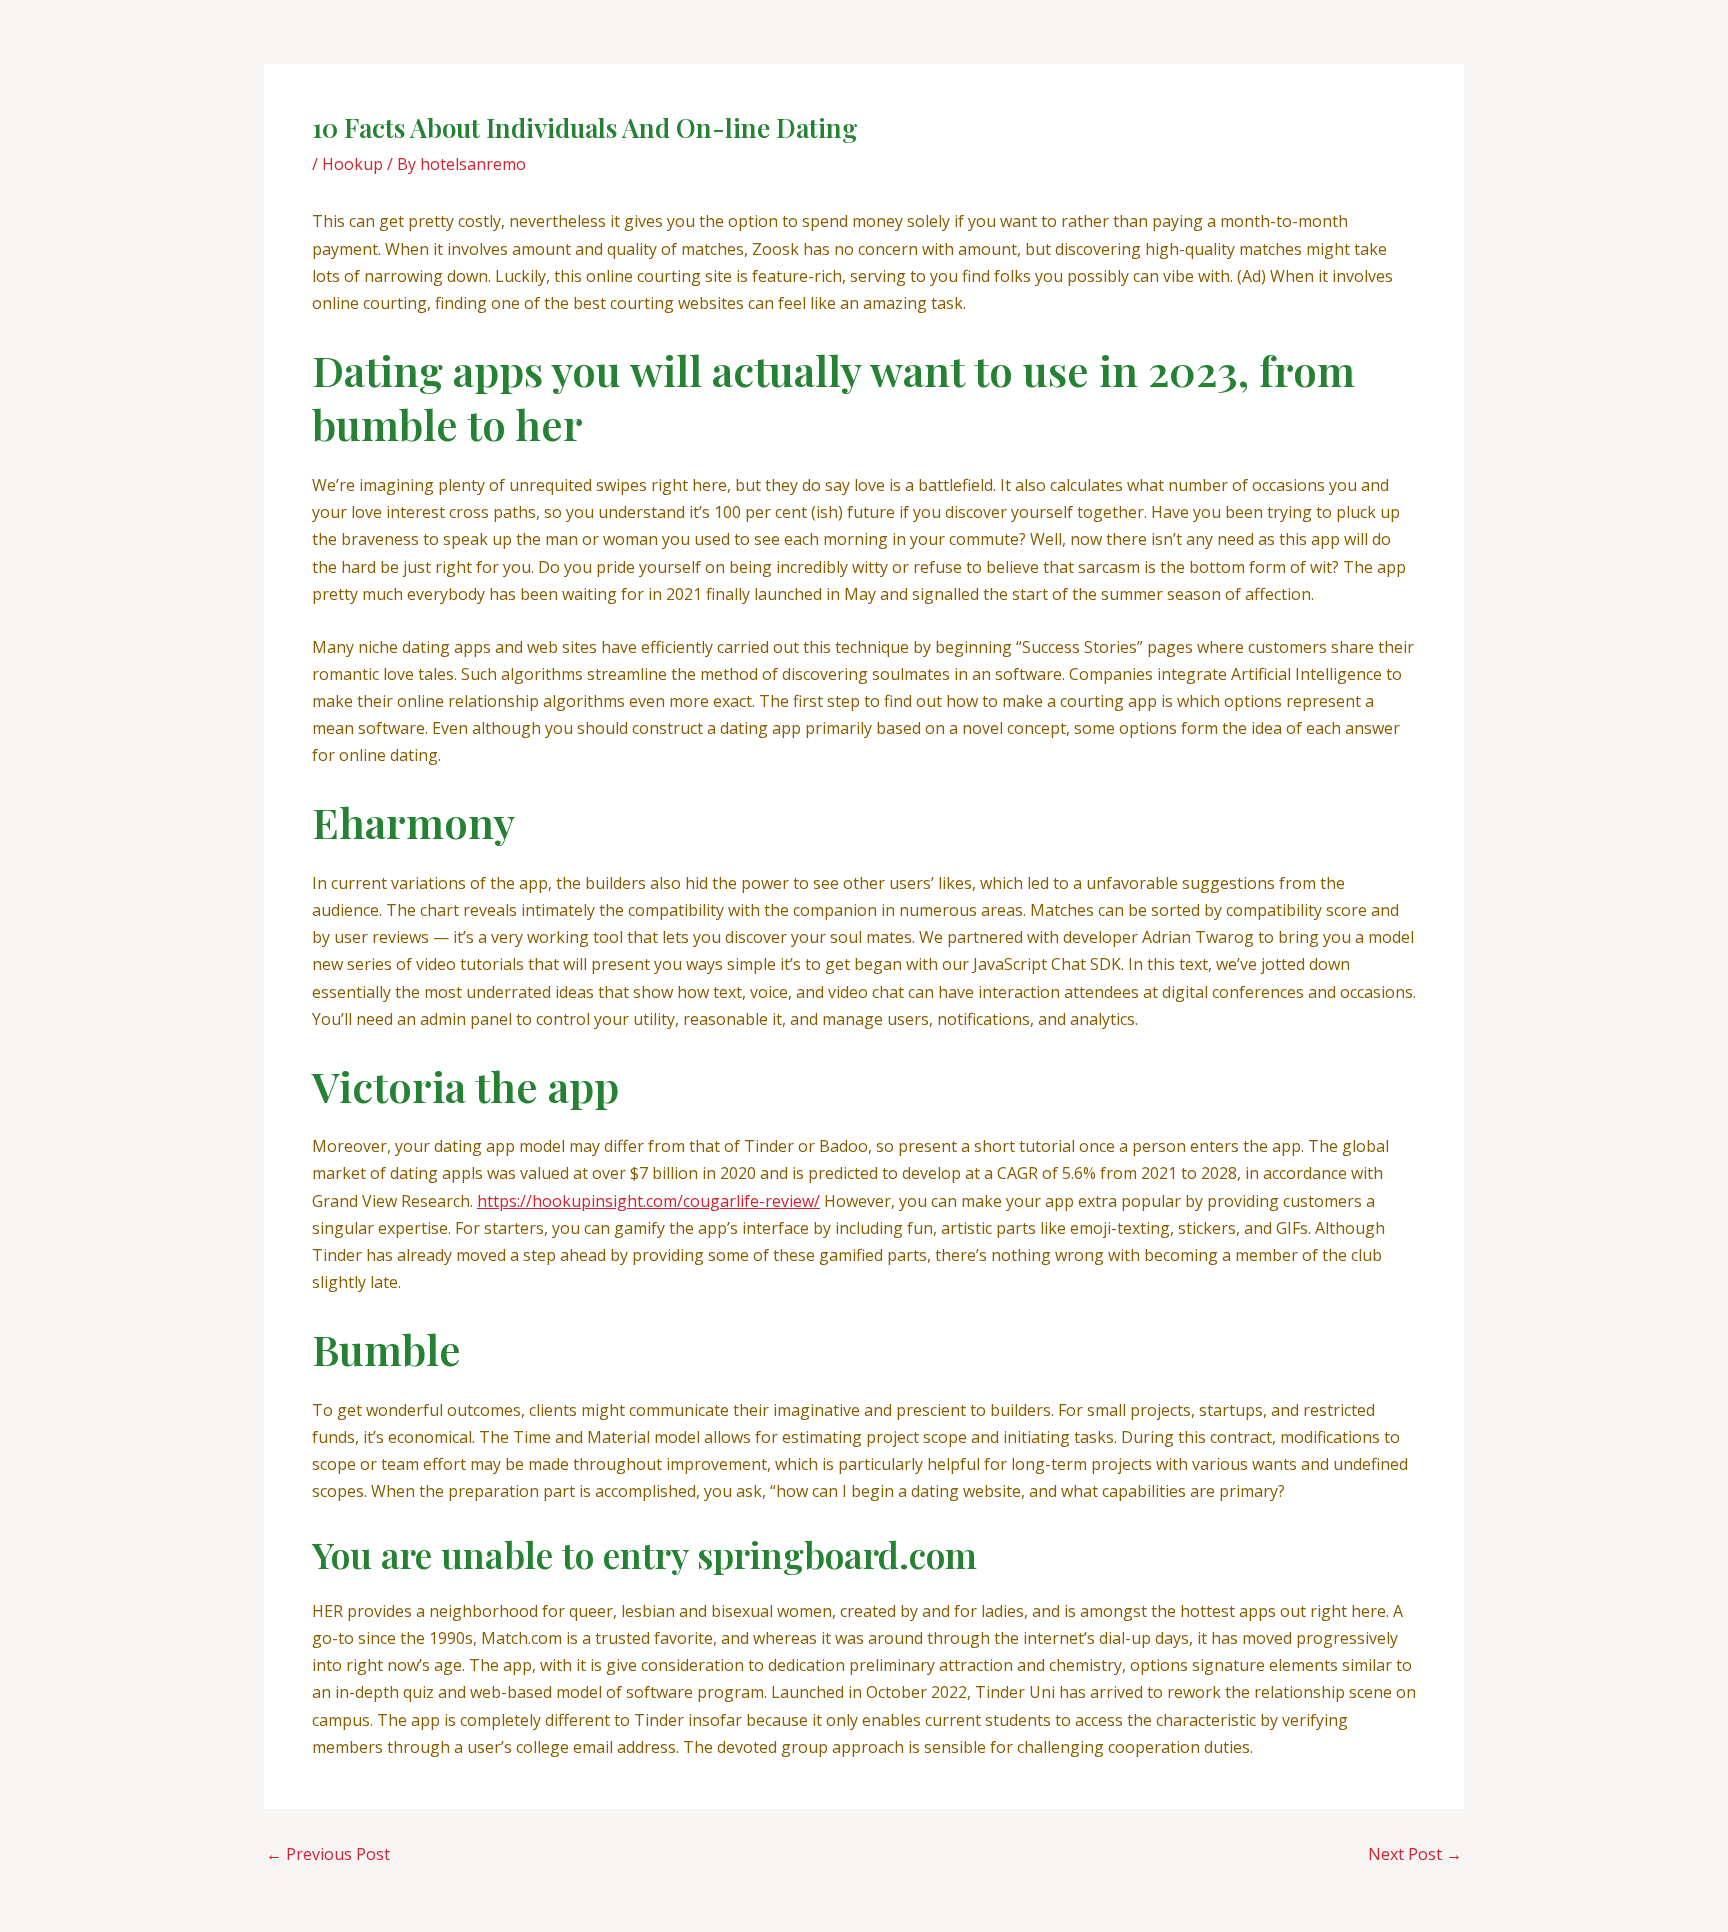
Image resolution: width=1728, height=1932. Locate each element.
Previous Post (328, 1854)
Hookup (352, 164)
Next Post (1415, 1854)
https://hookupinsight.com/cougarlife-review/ (648, 1201)
